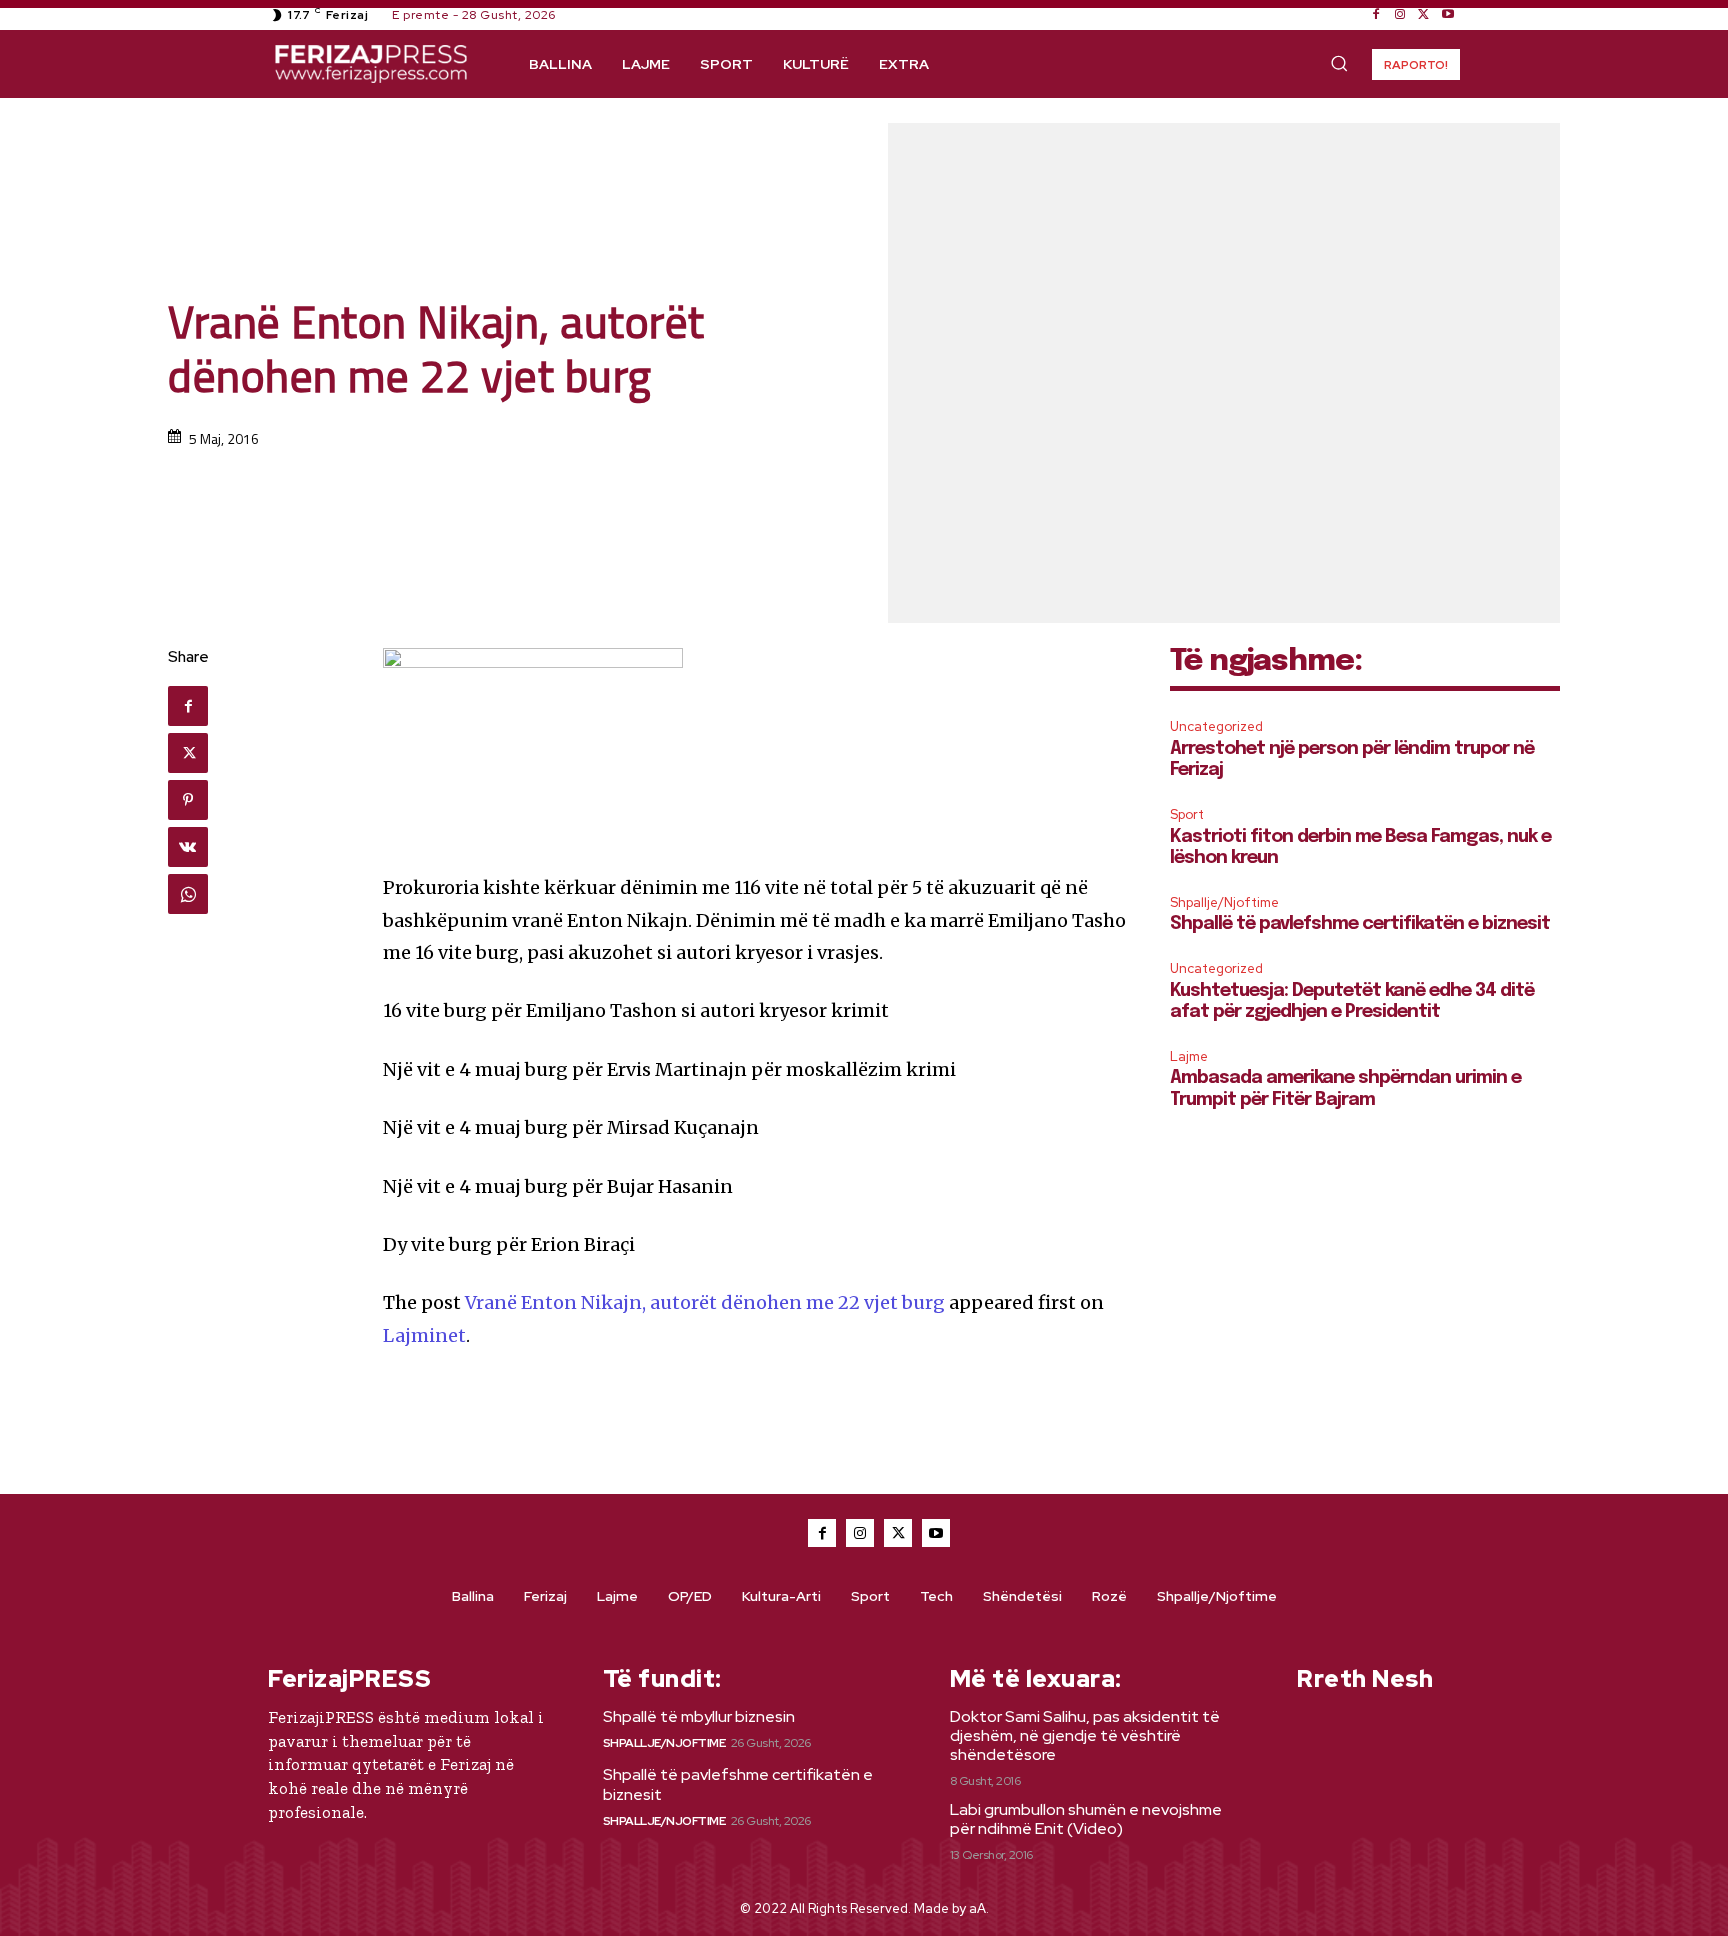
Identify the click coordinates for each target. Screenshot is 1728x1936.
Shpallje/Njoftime (1224, 902)
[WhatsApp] (188, 894)
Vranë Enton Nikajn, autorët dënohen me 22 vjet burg (705, 1302)
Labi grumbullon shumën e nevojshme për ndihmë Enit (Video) (1086, 1819)
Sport (1187, 814)
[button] (1339, 63)
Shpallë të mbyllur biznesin (699, 1716)
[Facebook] (1376, 15)
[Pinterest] (188, 800)
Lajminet (424, 1335)
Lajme (1189, 1056)
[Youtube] (1448, 15)
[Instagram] (1400, 15)
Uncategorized (1216, 726)
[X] (1424, 15)
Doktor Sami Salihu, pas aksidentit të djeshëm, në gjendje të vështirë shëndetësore (1085, 1735)
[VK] (188, 847)
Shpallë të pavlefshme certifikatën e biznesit (1360, 924)
